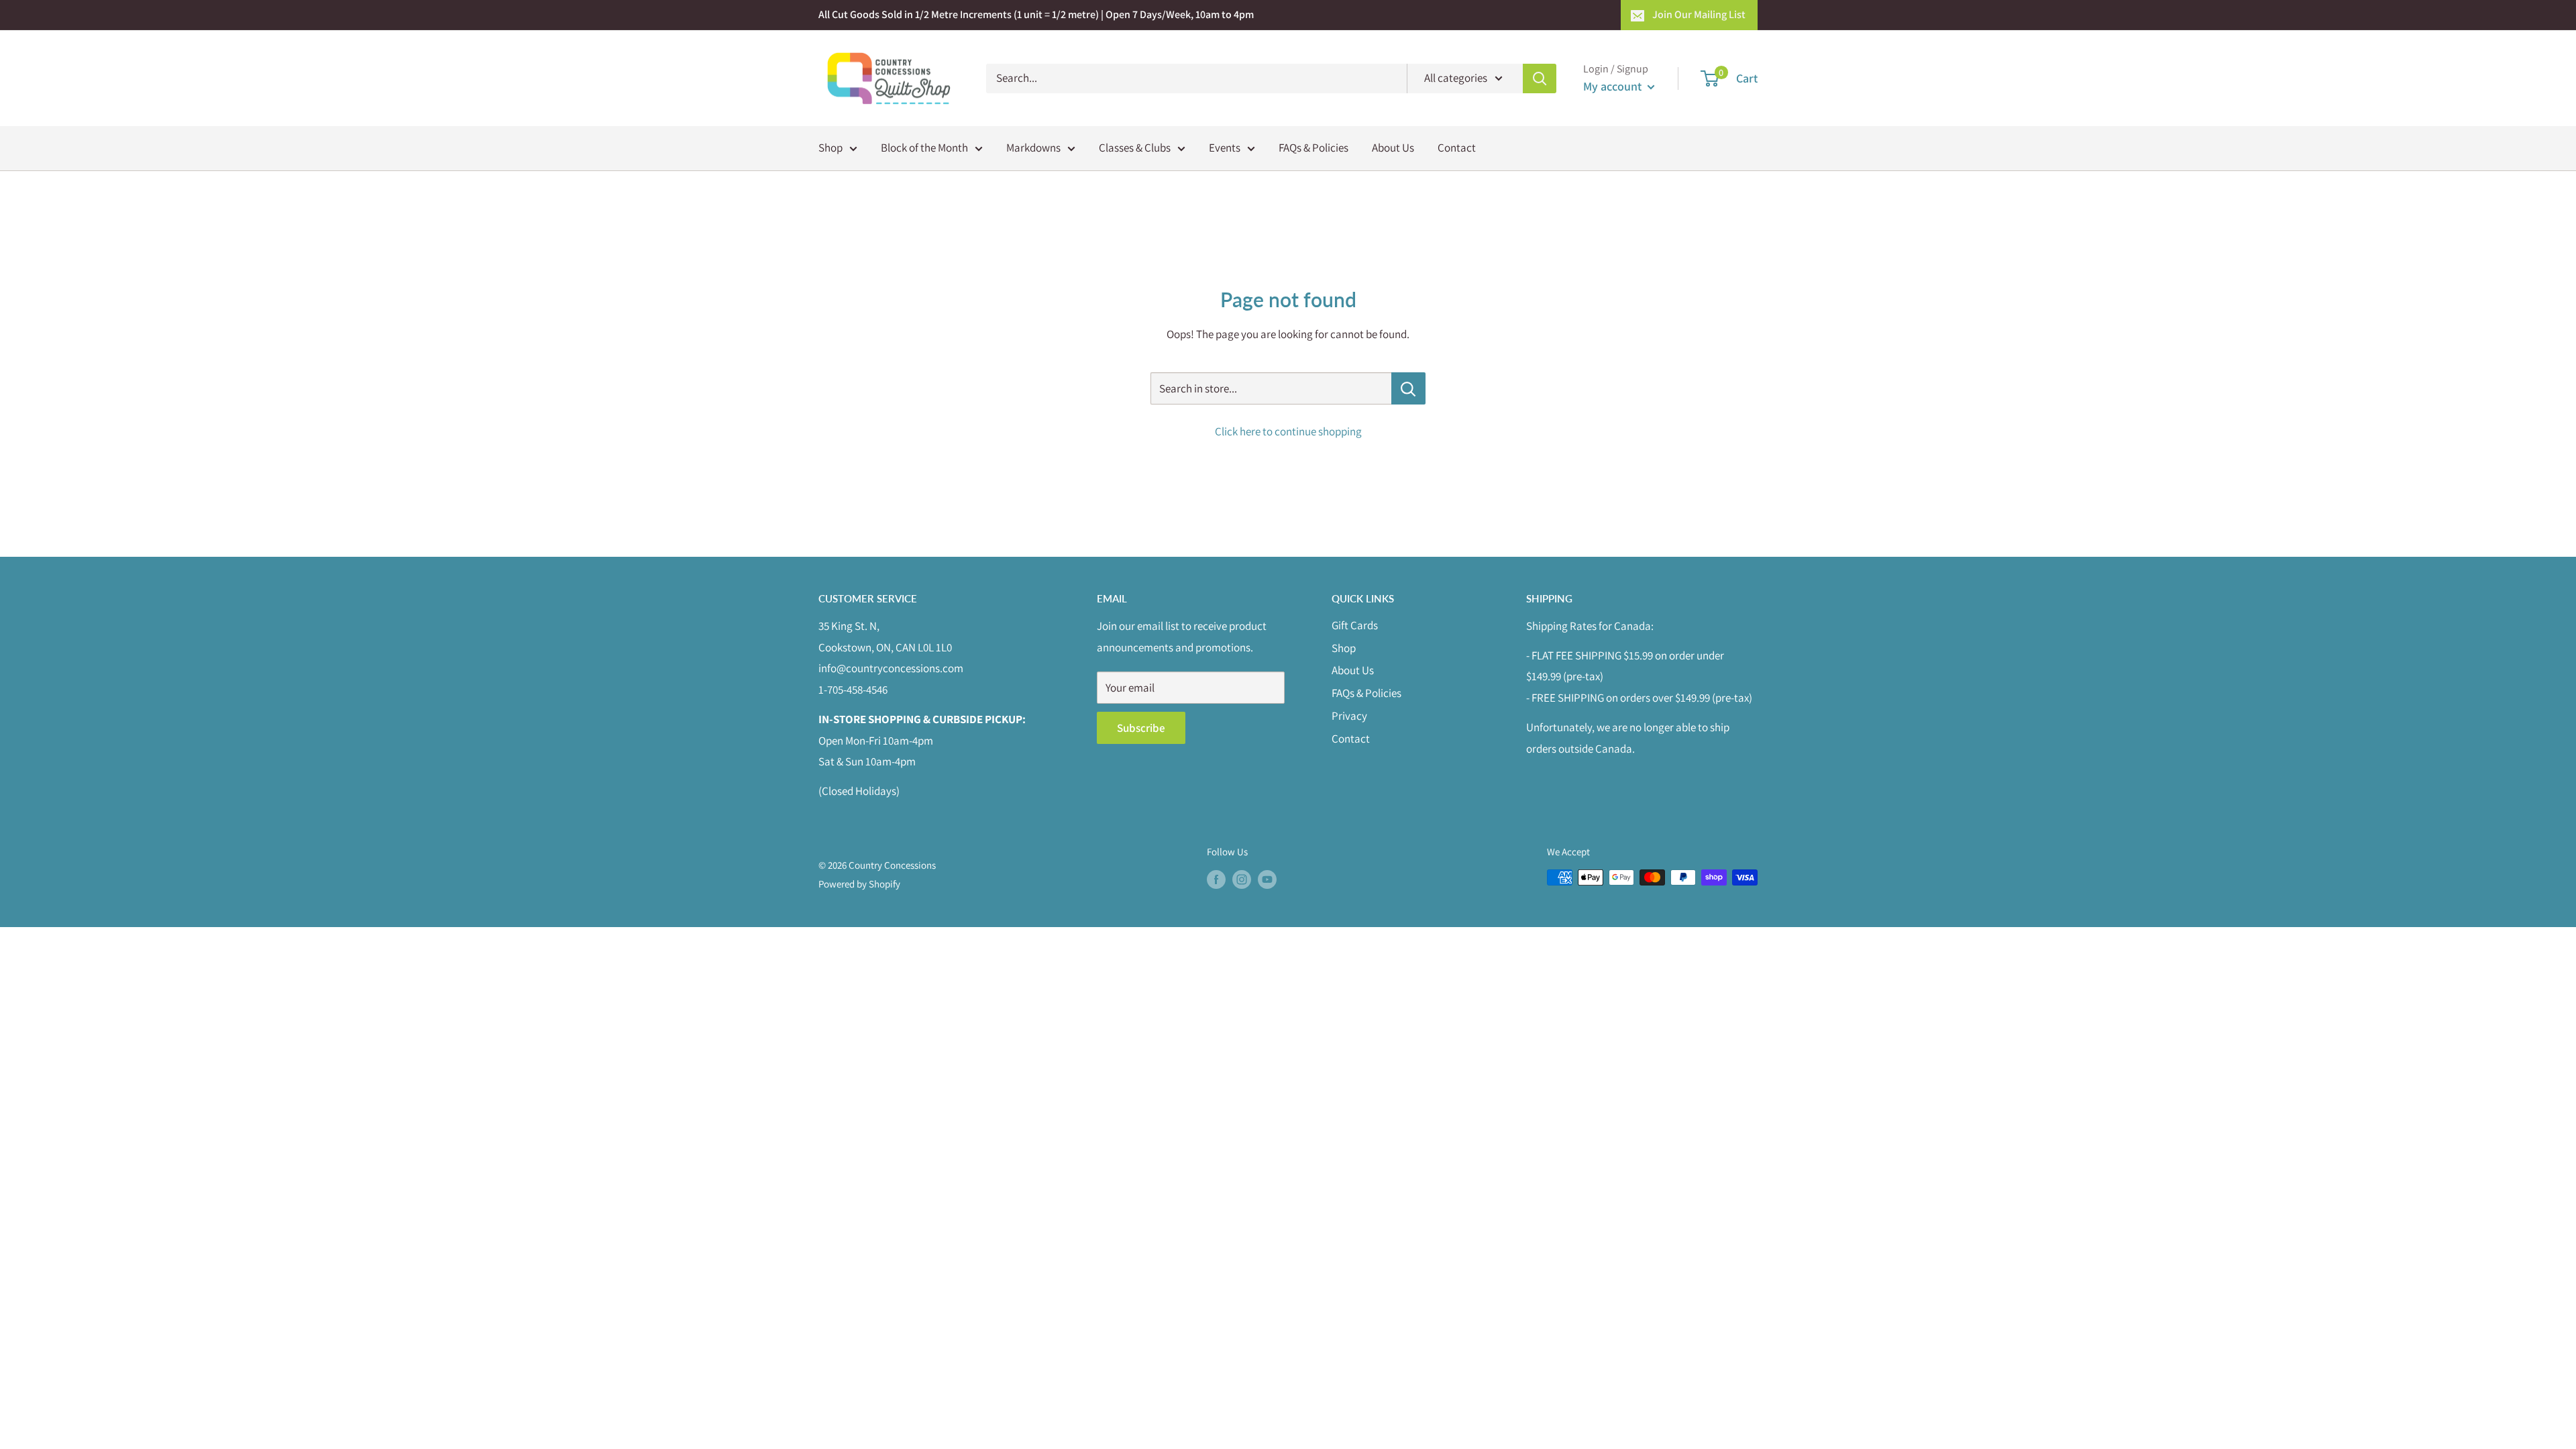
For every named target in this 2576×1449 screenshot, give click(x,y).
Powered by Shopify (859, 884)
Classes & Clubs (1135, 148)
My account (1614, 86)
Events (1225, 148)
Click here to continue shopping (1288, 431)
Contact (1457, 148)
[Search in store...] (1408, 388)
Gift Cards (1355, 625)
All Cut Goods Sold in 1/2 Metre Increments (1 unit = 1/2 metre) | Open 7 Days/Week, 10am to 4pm (1036, 14)
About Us (1393, 148)
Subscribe (1141, 728)
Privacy (1349, 716)
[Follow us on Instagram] (1242, 879)
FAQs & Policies (1313, 148)
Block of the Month (924, 148)
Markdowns (1033, 148)
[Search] (1540, 78)
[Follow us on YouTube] (1267, 879)
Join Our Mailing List (1699, 14)
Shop (830, 148)
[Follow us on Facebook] (1216, 879)
